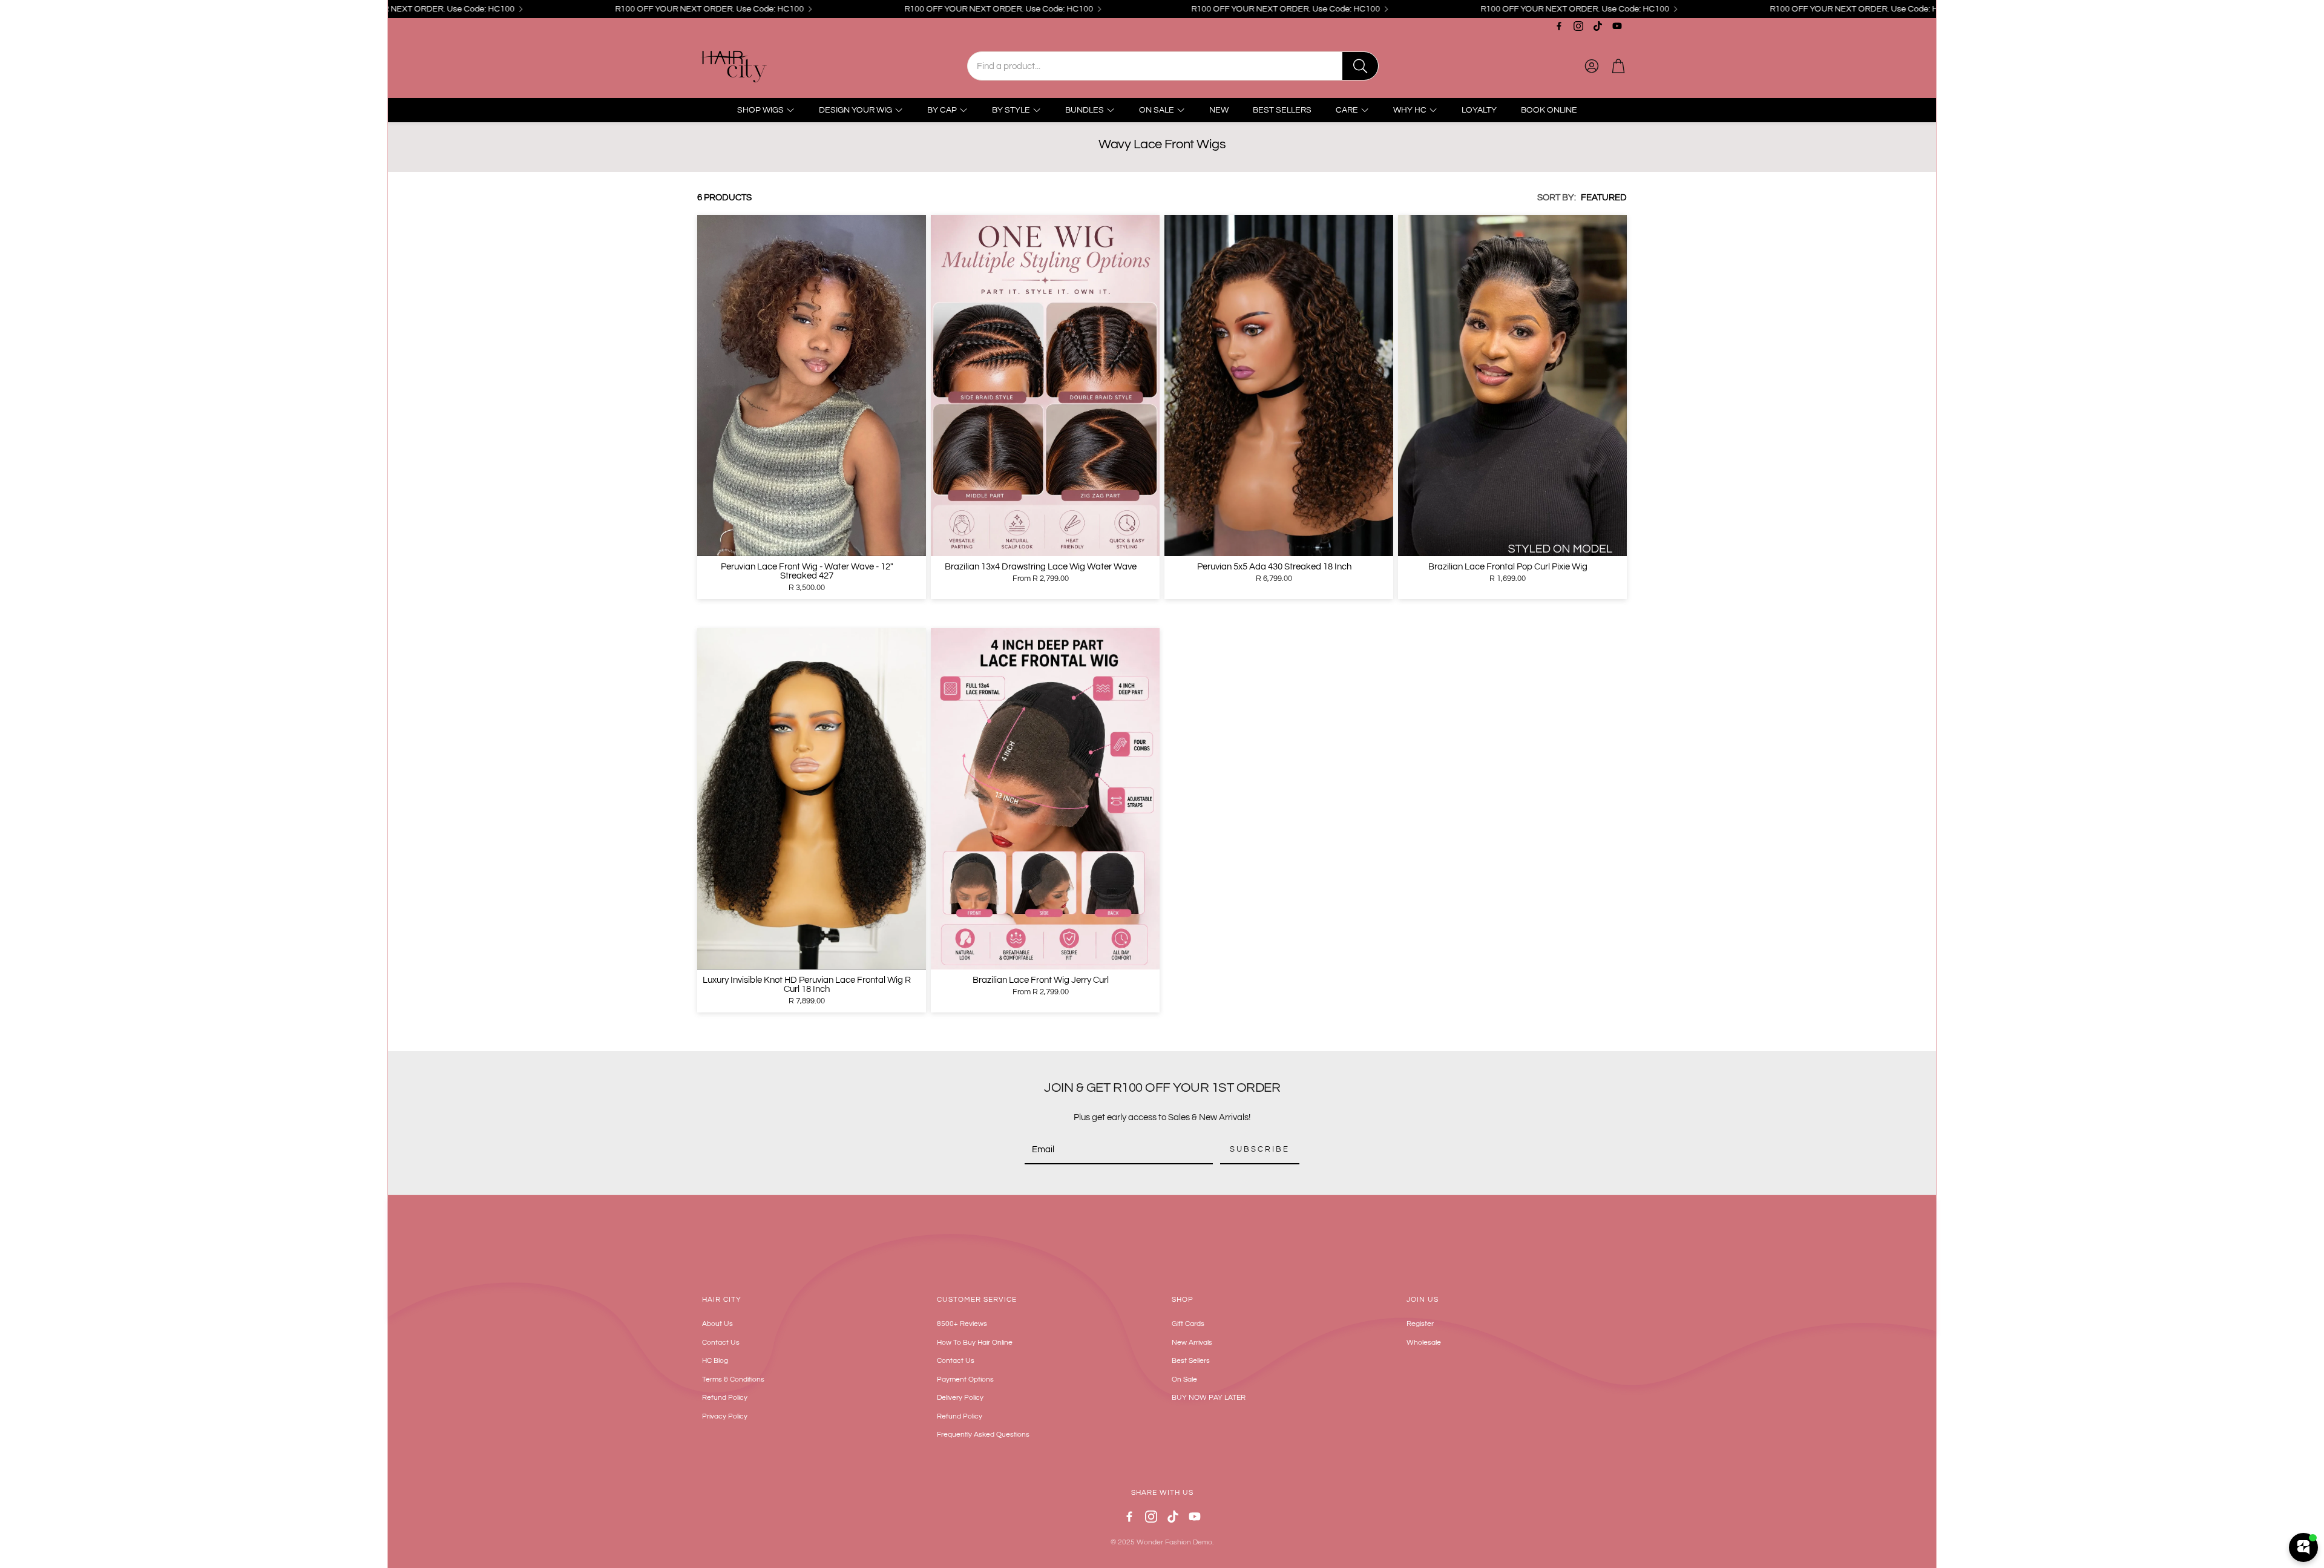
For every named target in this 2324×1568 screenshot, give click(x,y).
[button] (1317, 87)
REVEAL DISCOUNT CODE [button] (1164, 273)
